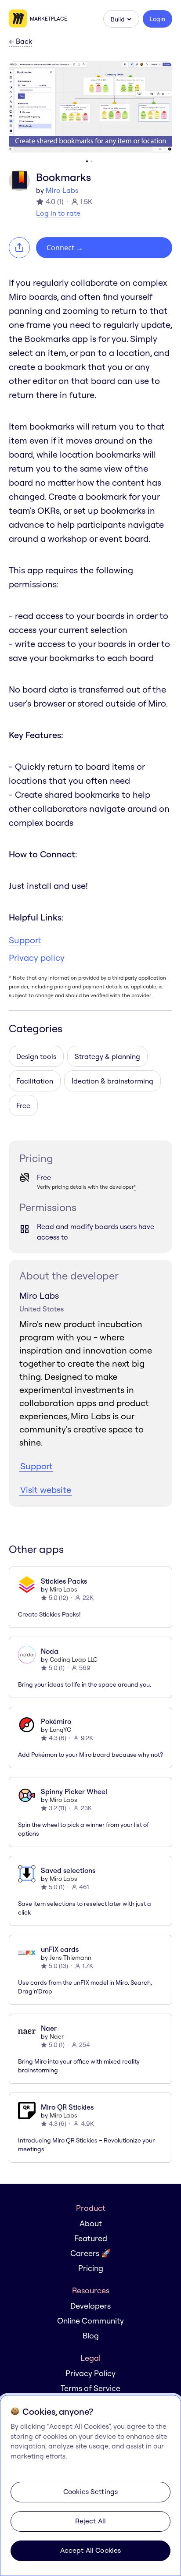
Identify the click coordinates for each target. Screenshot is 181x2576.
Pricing (91, 2268)
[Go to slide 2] (91, 161)
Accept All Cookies (91, 2550)
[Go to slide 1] (87, 161)
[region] (90, 2485)
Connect (65, 248)
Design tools (36, 1056)
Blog (91, 2336)
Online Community (90, 2321)
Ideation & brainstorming (112, 1081)
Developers (90, 2306)
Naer (57, 2036)
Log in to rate (58, 213)
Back (20, 42)
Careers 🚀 (90, 2253)
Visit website (46, 1490)
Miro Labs (62, 190)
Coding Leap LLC (74, 1659)
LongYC (60, 1730)
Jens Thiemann (71, 1958)
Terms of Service (90, 2388)
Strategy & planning (107, 1056)
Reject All (91, 2521)
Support (25, 940)
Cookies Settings (91, 2491)
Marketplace (49, 19)
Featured (91, 2238)
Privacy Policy (90, 2373)
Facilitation (35, 1081)
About (91, 2223)
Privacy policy (37, 958)
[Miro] (19, 19)
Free (23, 1105)
